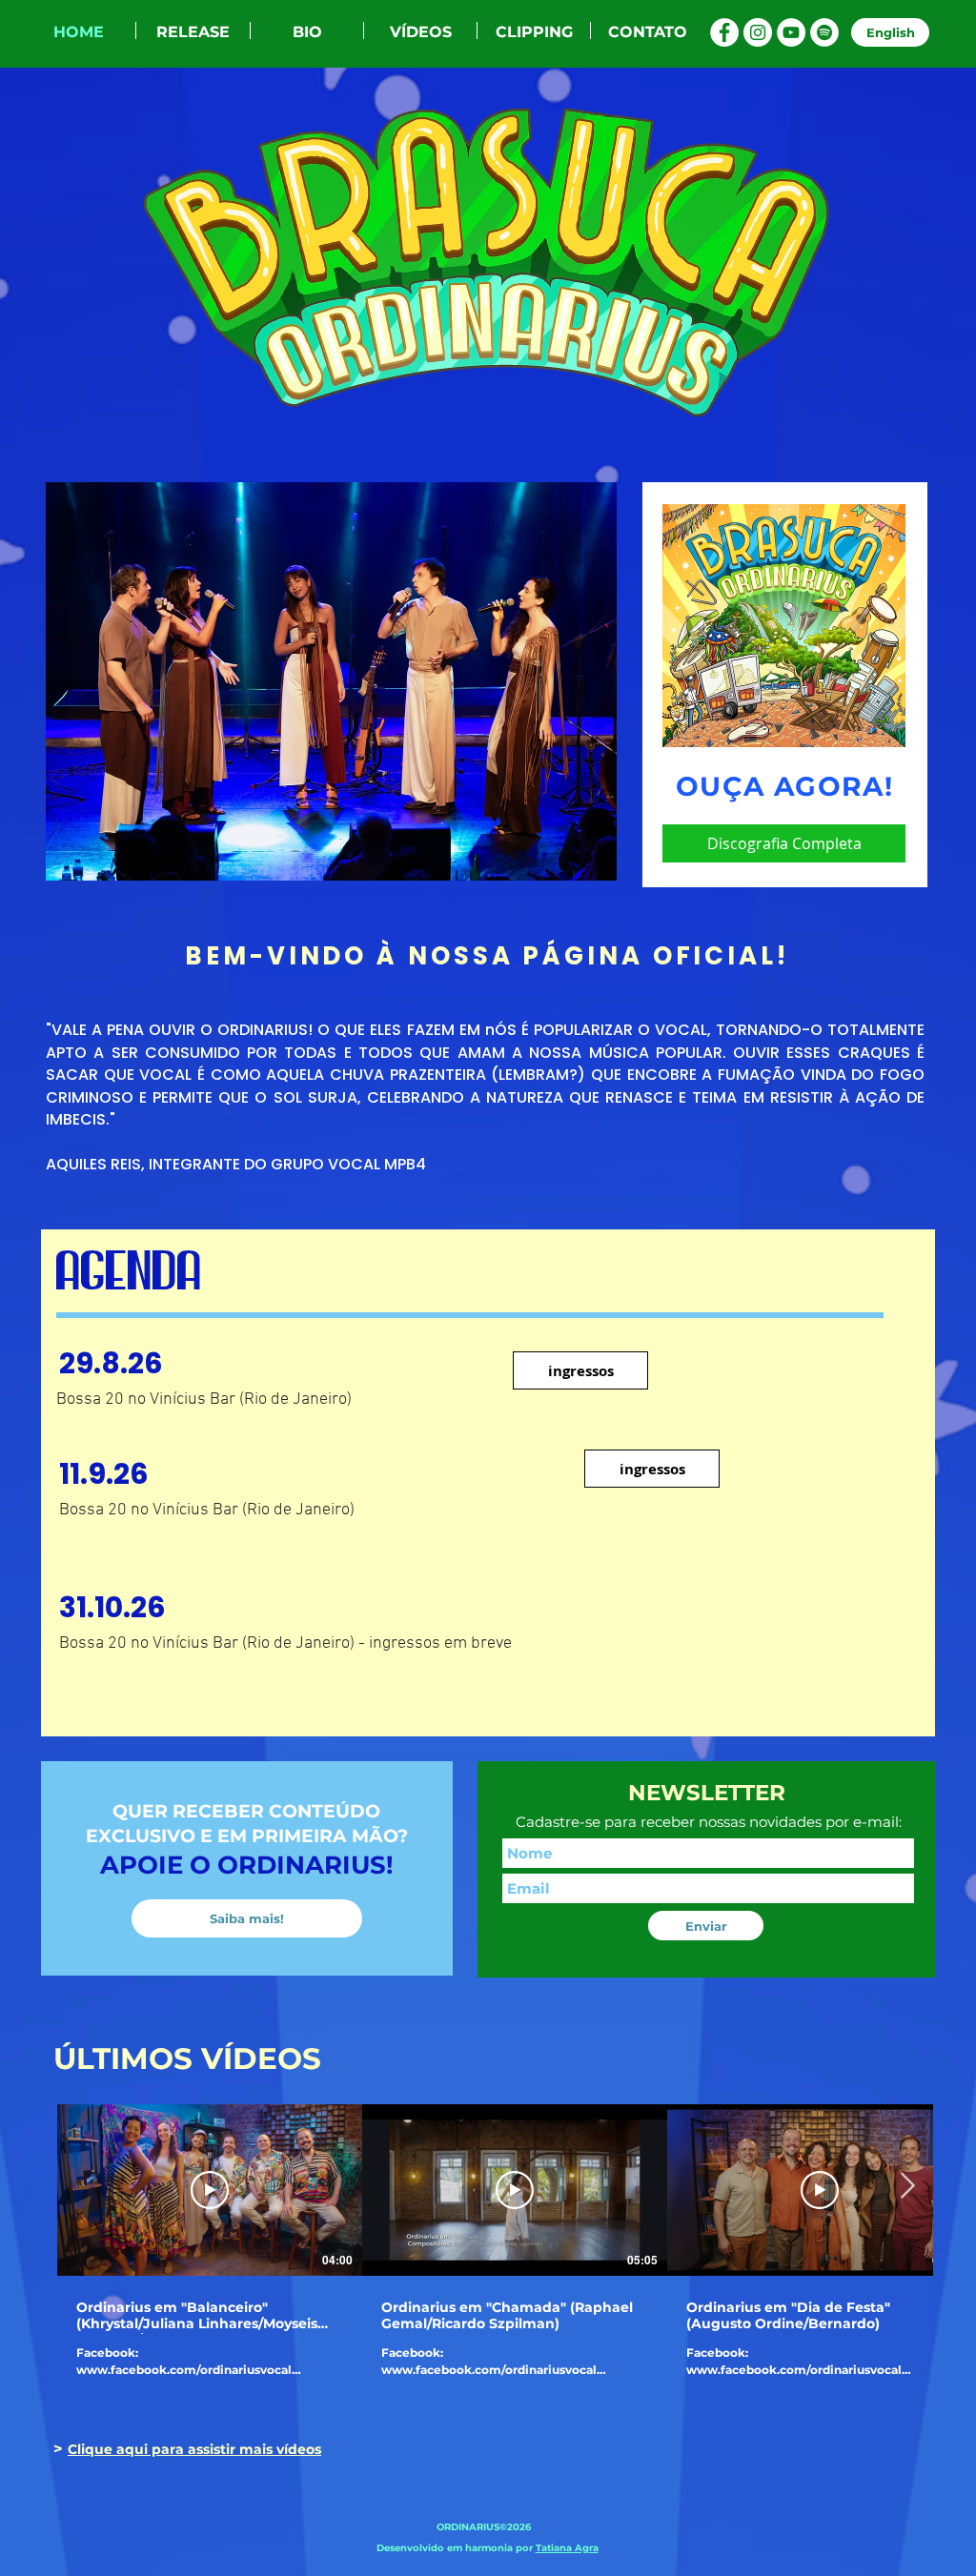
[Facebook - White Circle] (724, 32)
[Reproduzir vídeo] (210, 2190)
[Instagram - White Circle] (758, 32)
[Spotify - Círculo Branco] (824, 32)
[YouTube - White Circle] (791, 32)
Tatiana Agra (567, 2548)
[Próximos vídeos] (907, 2186)
